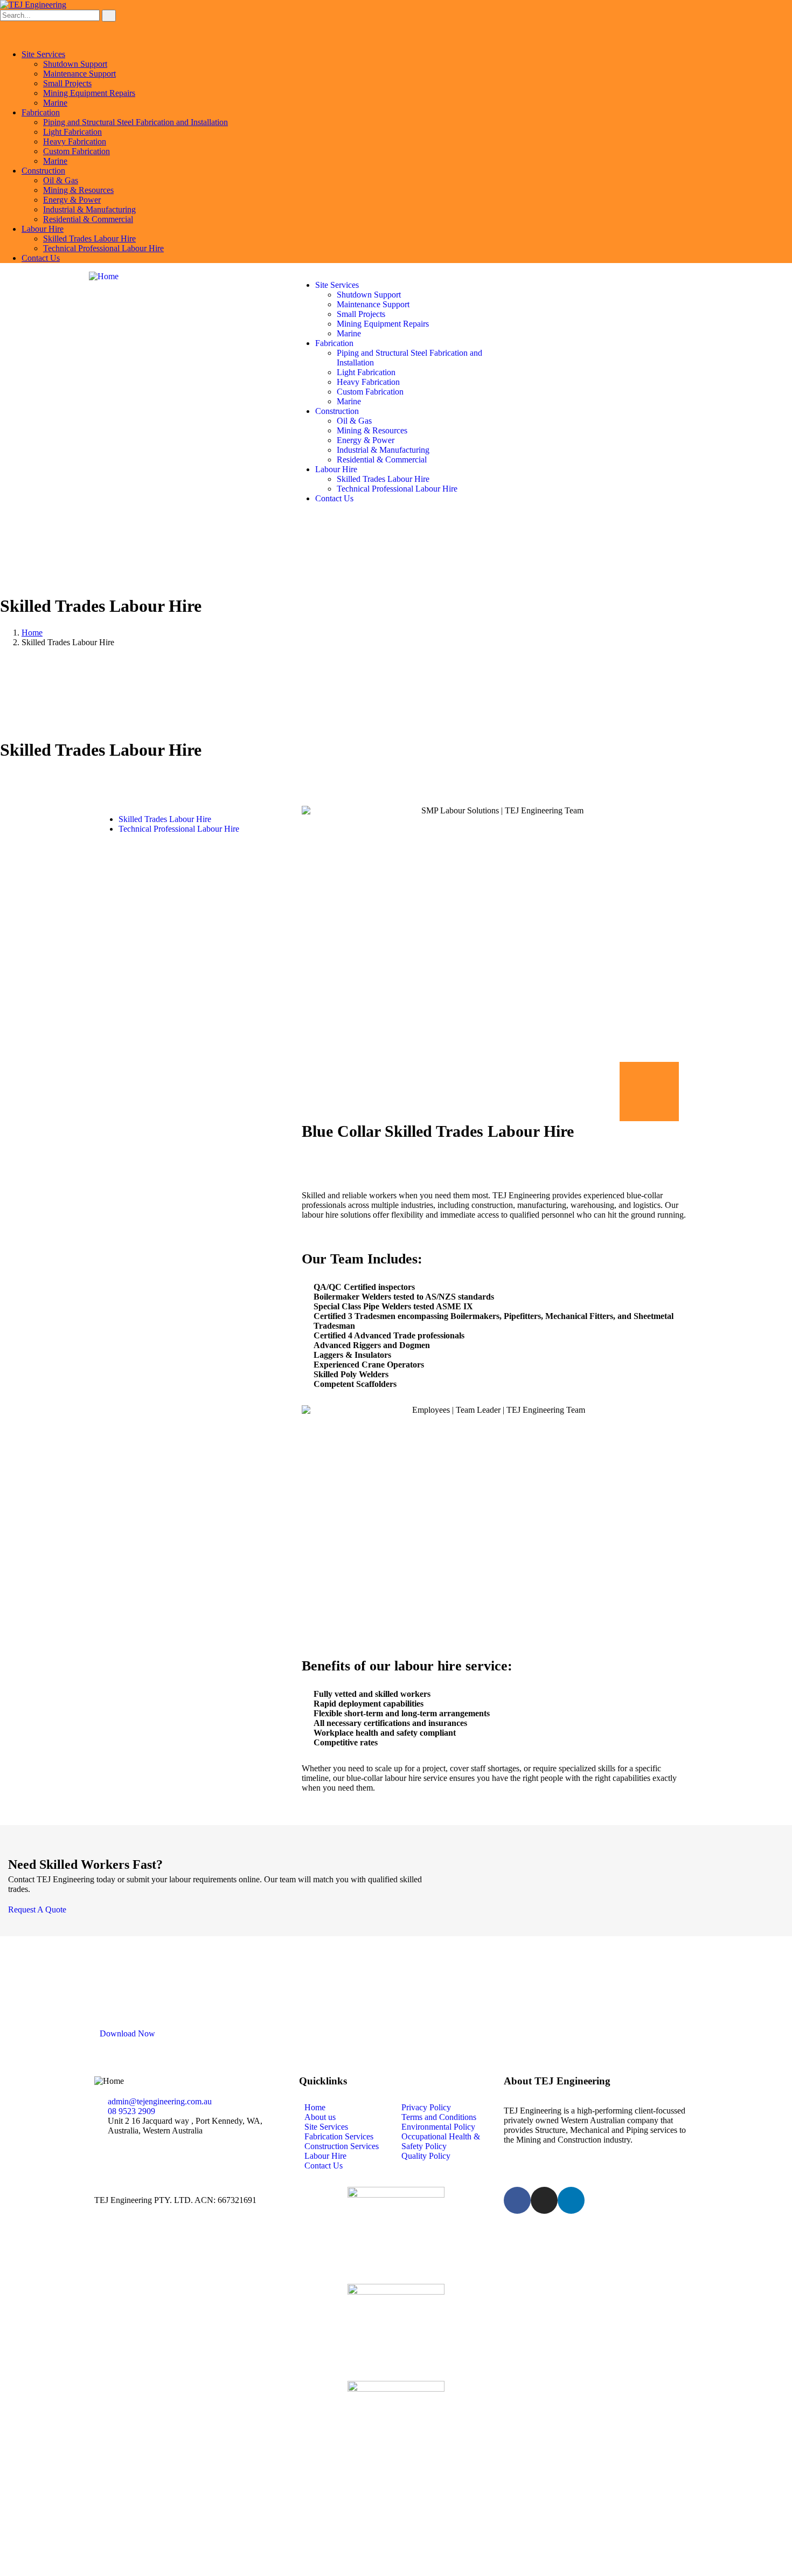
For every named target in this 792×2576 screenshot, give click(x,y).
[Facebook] (517, 2200)
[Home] (104, 276)
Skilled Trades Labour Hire (165, 819)
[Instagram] (544, 2200)
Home (32, 633)
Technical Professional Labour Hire (179, 829)
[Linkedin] (571, 2200)
